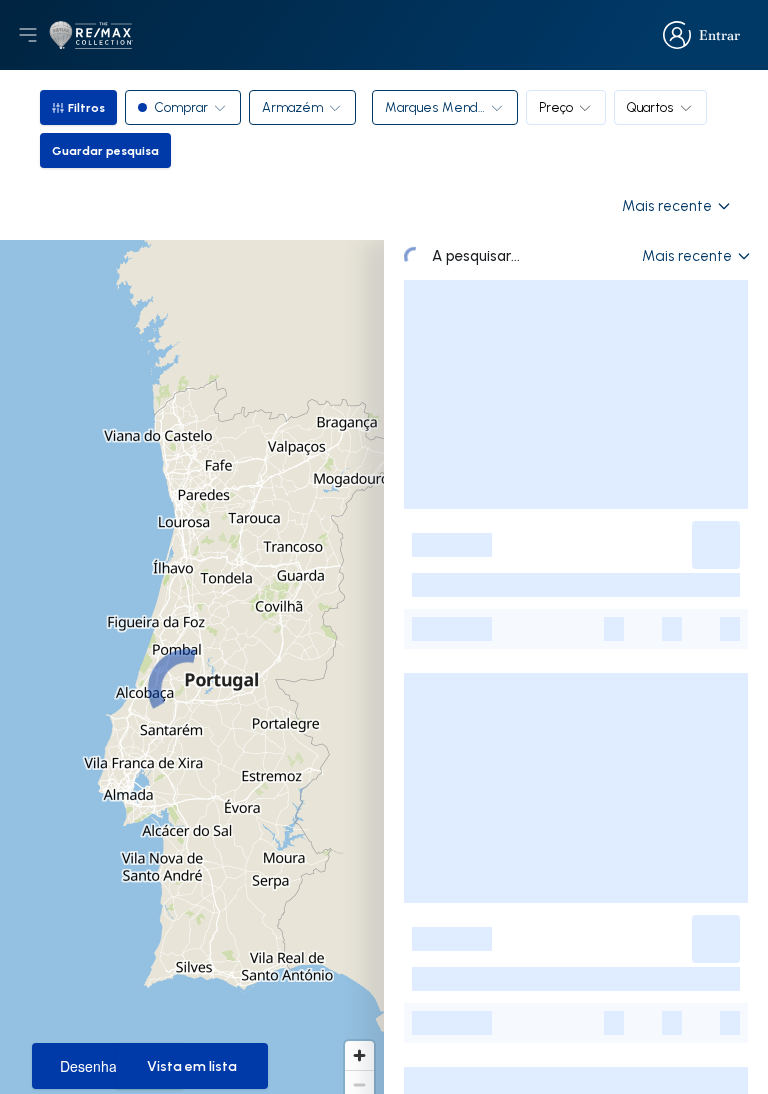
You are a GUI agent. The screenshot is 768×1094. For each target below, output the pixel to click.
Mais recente (667, 205)
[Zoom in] (359, 1055)
